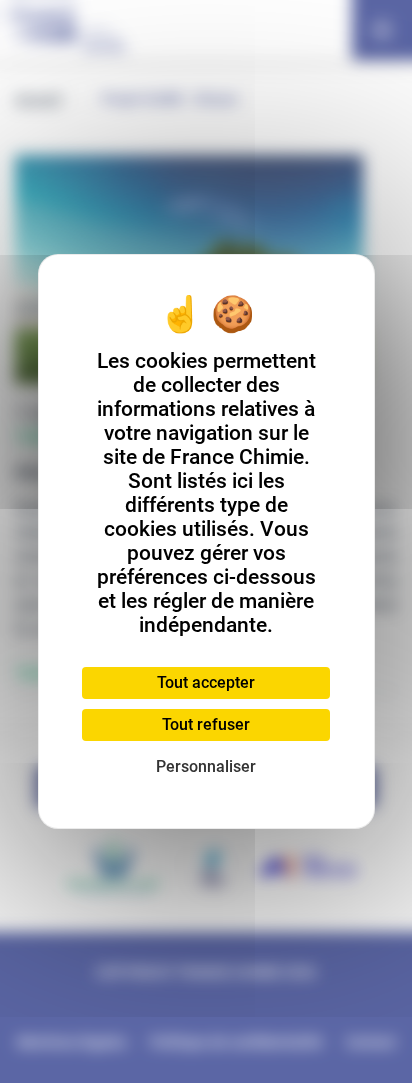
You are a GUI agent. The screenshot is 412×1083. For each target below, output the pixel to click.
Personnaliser (206, 766)
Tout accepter (206, 682)
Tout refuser (206, 724)
